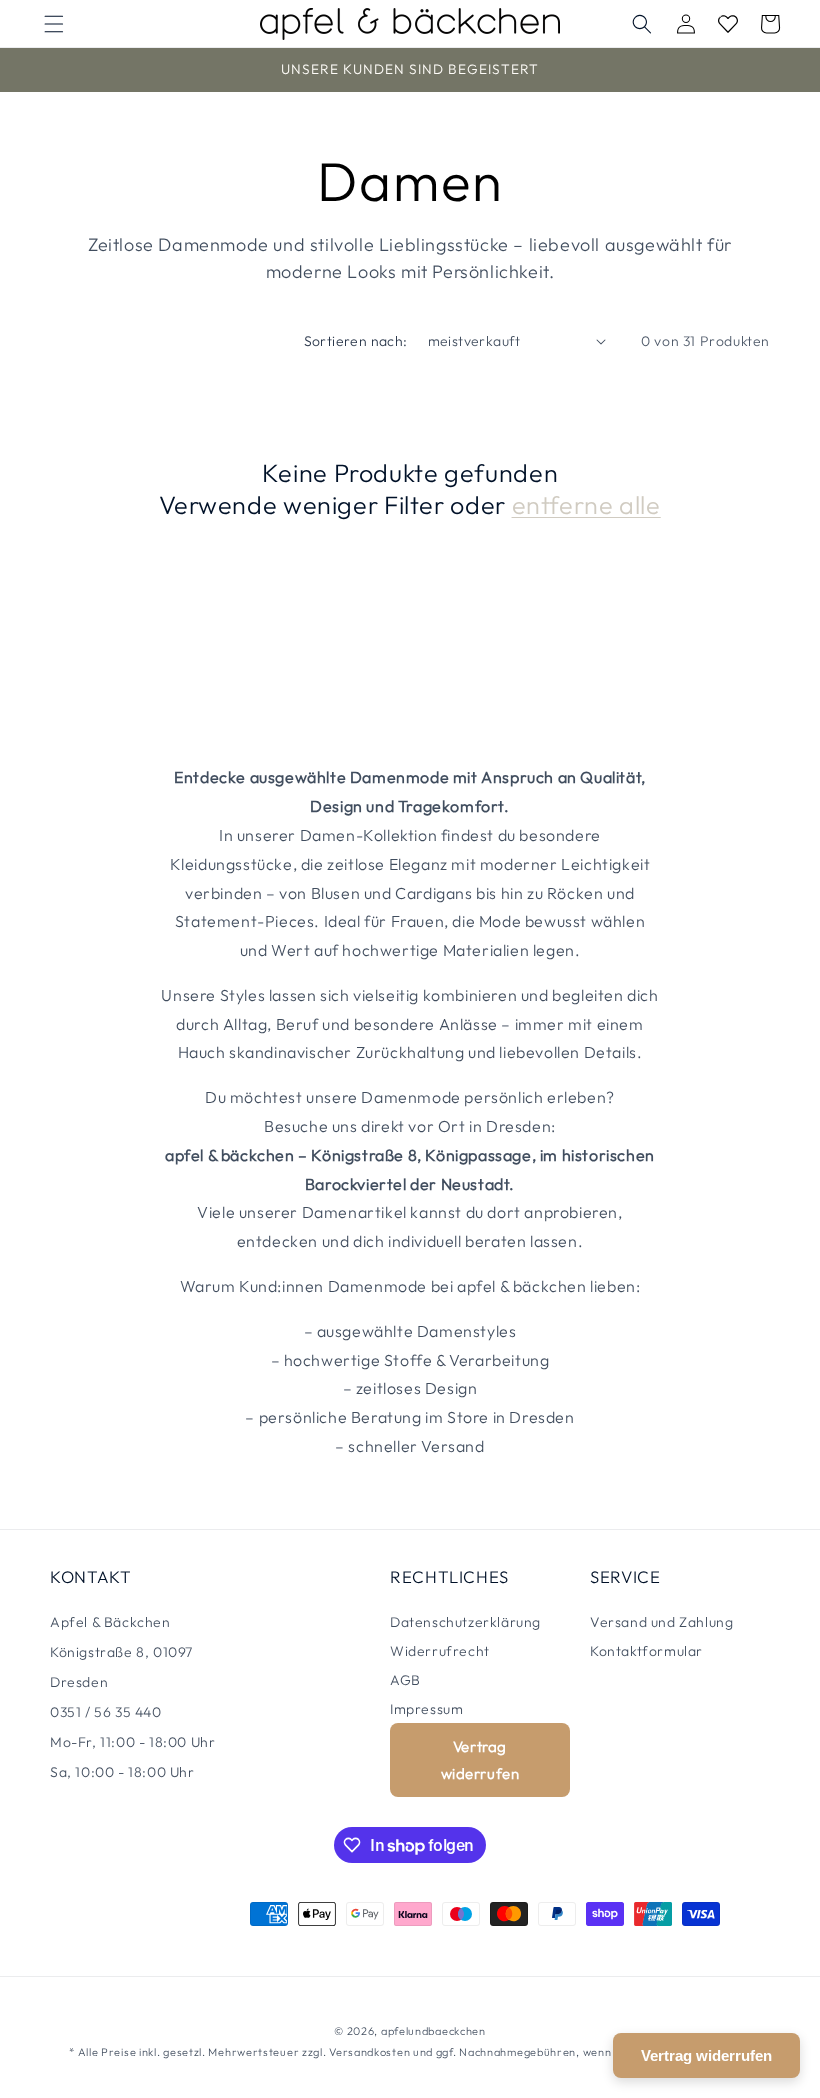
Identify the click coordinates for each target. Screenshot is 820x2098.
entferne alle (586, 505)
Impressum (426, 1709)
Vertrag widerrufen (480, 1760)
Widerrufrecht (440, 1651)
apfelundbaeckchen (433, 2031)
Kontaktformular (646, 1651)
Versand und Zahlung (661, 1622)
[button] (54, 24)
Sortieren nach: (356, 341)
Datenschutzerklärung (465, 1622)
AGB (405, 1680)
